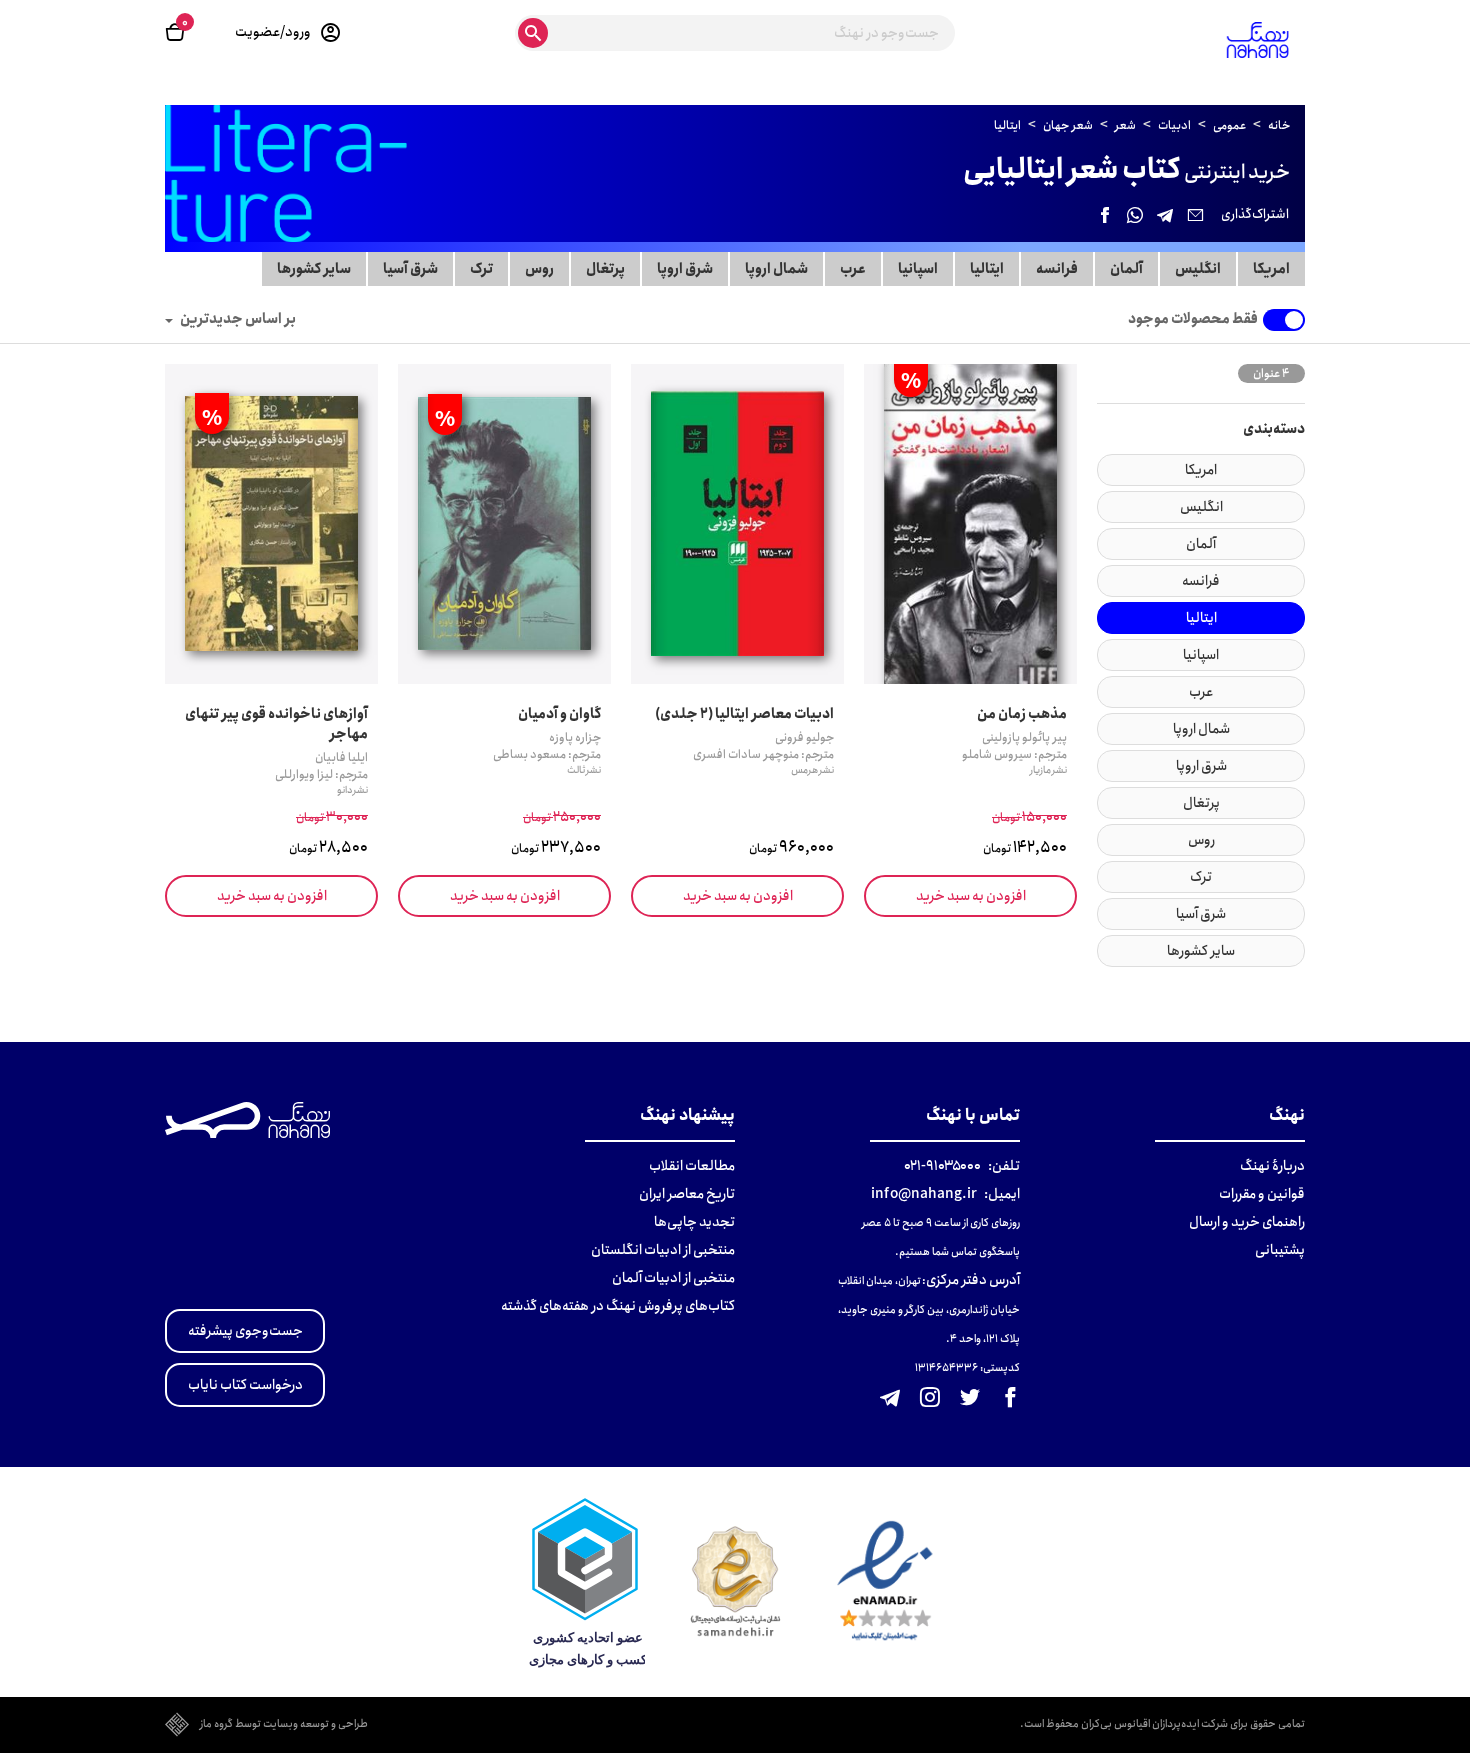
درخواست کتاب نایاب (245, 1385)
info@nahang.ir (924, 1194)
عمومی (1230, 125)
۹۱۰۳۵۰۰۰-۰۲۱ (942, 1166)
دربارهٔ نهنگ (1272, 1166)
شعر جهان (1069, 125)
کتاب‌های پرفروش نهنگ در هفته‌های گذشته (618, 1306)
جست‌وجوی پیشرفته (245, 1331)
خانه (1279, 125)
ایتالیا (1008, 125)
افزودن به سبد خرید (971, 896)
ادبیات (1175, 125)
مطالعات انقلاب (692, 1166)
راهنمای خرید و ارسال (1247, 1222)
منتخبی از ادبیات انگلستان (663, 1250)
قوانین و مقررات (1262, 1194)
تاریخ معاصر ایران (687, 1194)
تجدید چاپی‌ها (694, 1222)
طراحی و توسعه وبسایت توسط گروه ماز (284, 1725)
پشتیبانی (1280, 1250)
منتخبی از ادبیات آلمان (673, 1278)
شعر (1126, 125)
